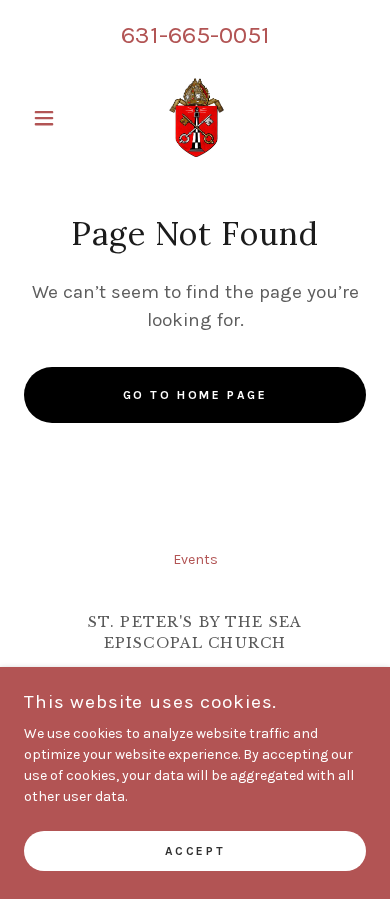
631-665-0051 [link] (195, 34)
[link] (195, 118)
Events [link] (195, 559)
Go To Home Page (195, 395)
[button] (49, 118)
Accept (195, 851)
